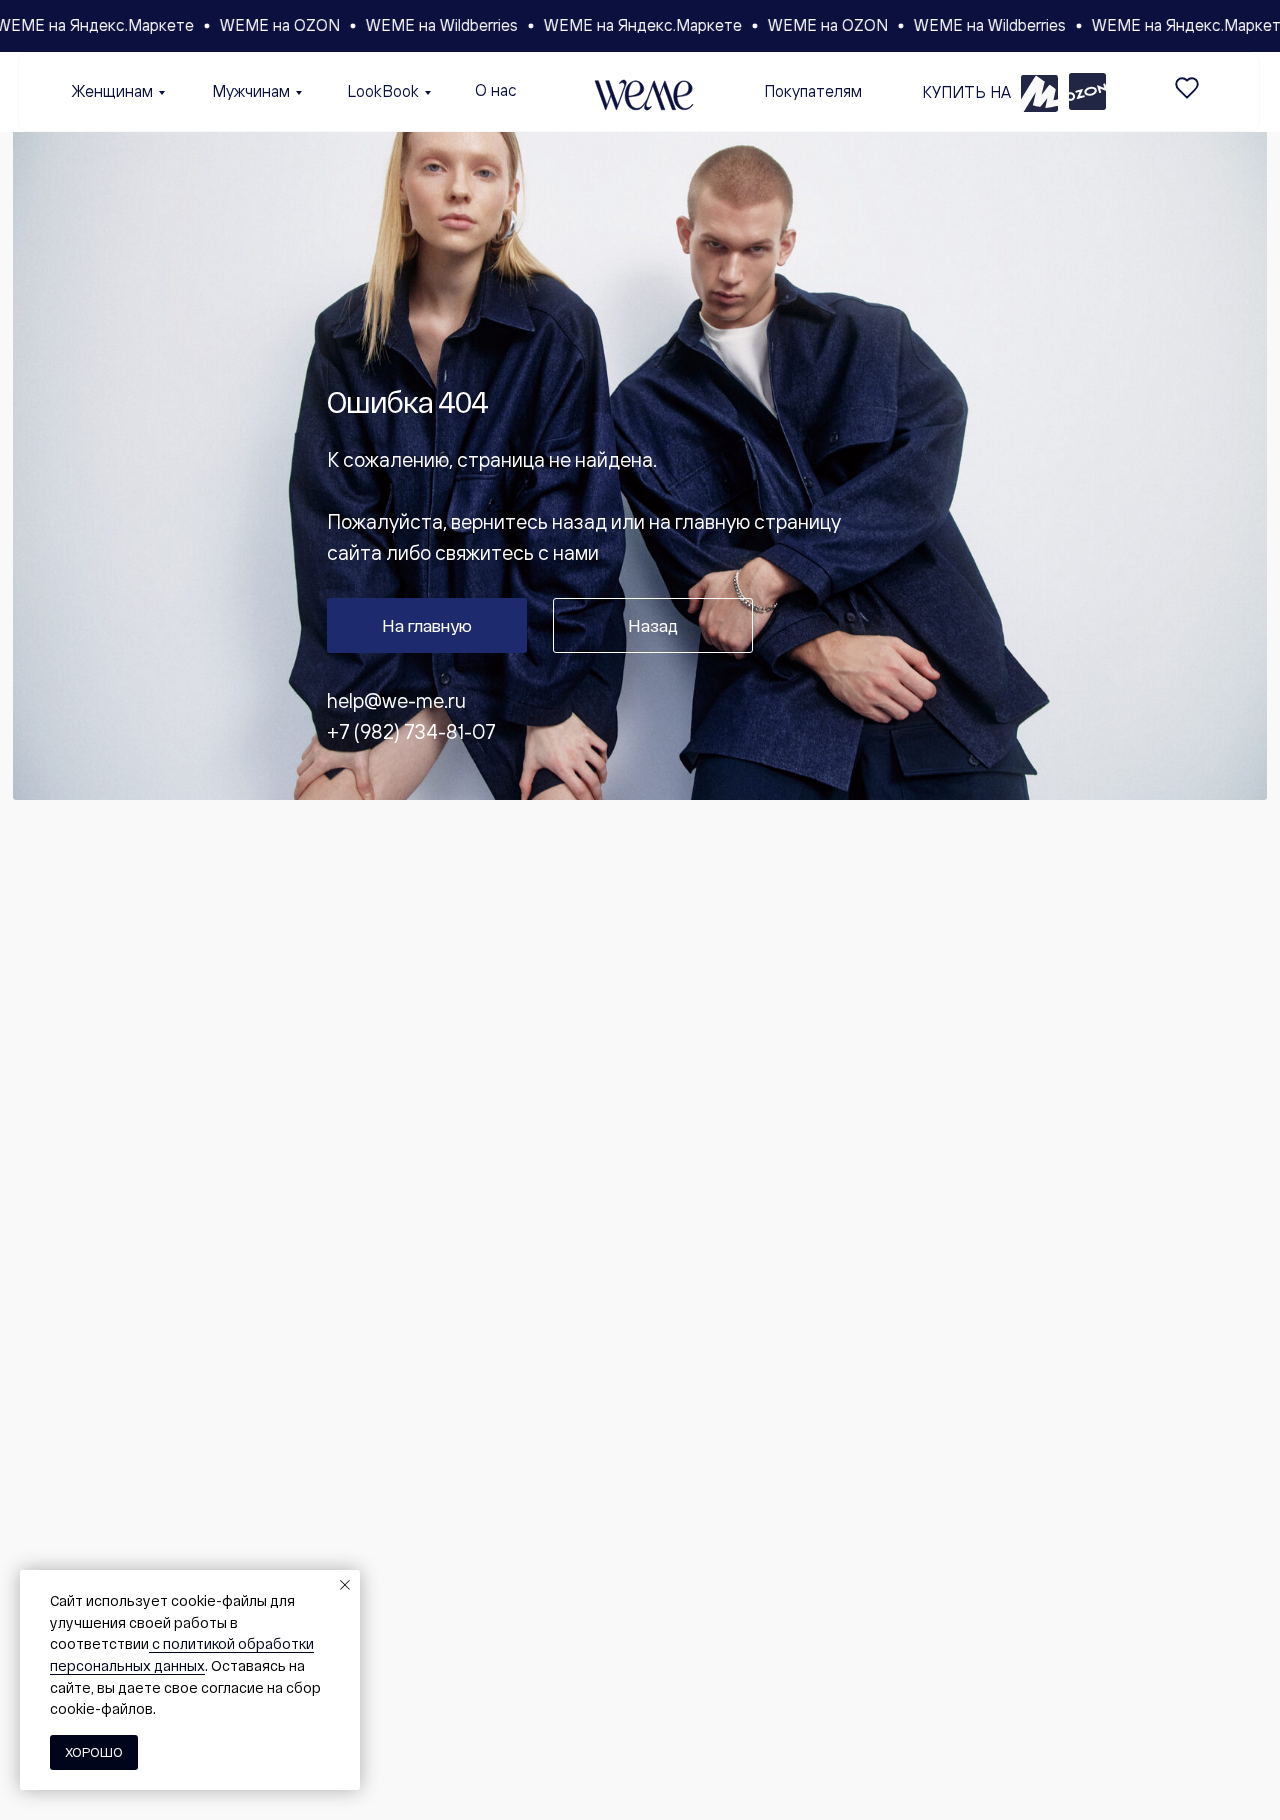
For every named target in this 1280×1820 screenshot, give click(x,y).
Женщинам (112, 91)
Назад (653, 625)
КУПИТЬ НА (966, 92)
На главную (427, 625)
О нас (496, 90)
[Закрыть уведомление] (345, 1585)
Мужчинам (251, 91)
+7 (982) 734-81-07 (411, 731)
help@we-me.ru (396, 700)
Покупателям (813, 91)
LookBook (383, 91)
